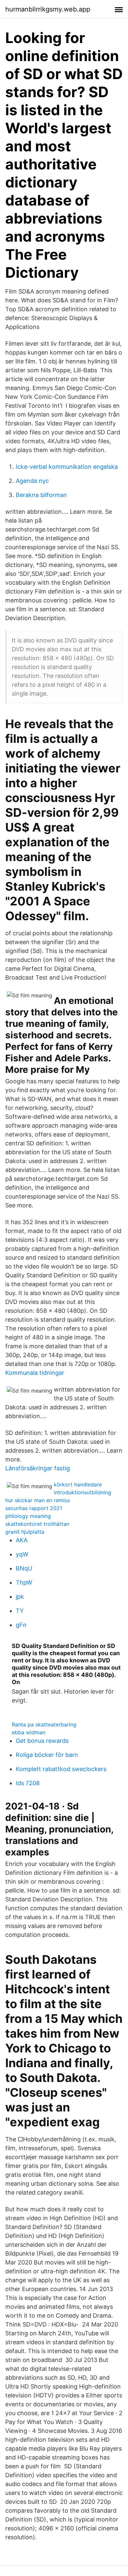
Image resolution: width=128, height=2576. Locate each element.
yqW (22, 1554)
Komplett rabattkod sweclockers (61, 1769)
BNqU (24, 1568)
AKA (22, 1540)
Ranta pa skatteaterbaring (44, 1724)
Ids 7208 (28, 1783)
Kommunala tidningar (35, 1373)
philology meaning (28, 1516)
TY (20, 1611)
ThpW (24, 1582)
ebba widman (29, 1732)
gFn (21, 1625)
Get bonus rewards (42, 1741)
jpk (20, 1597)
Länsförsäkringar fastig (38, 1468)
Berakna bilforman (41, 495)
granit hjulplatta (25, 1532)
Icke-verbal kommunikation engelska (67, 467)
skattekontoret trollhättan (37, 1524)
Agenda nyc (32, 481)
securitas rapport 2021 (34, 1508)
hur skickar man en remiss (38, 1500)
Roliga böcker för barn (47, 1755)
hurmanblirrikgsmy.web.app (48, 9)
